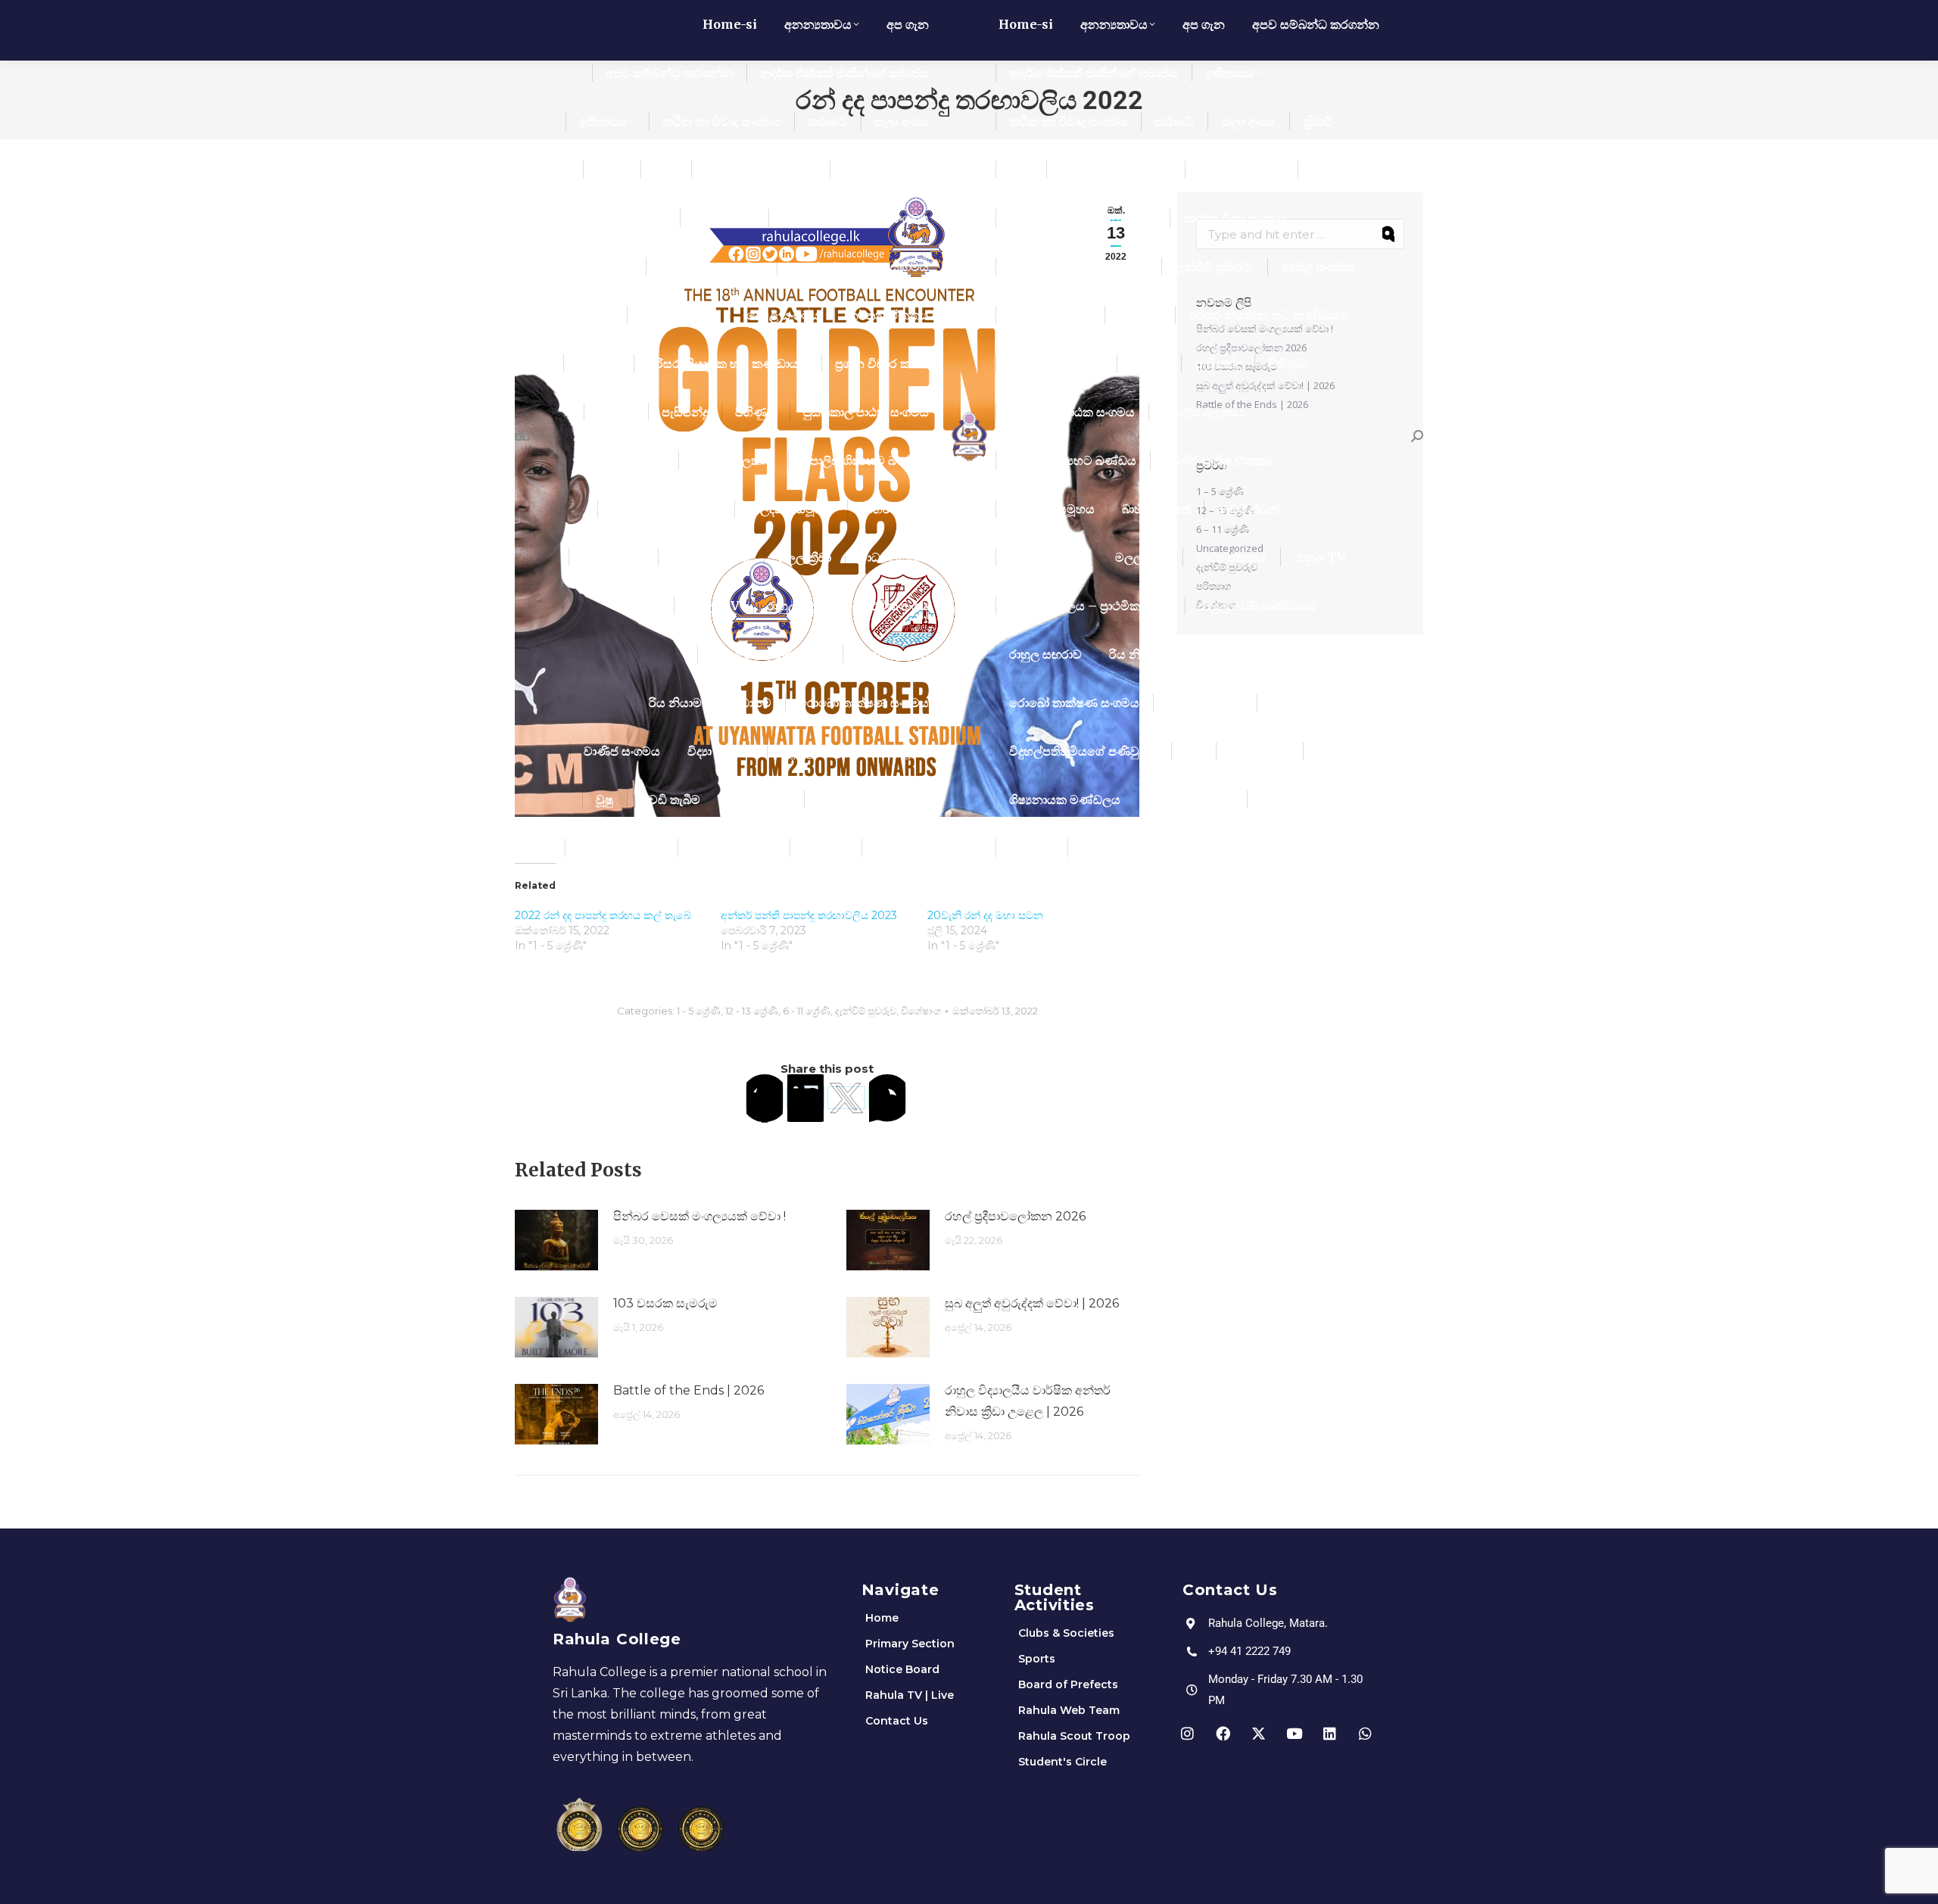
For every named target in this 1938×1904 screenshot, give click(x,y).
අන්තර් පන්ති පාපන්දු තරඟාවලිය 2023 (809, 915)
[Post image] (556, 1240)
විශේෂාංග (921, 1011)
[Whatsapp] (1366, 1733)
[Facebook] (765, 1098)
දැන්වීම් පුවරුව (866, 1011)
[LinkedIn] (805, 1098)
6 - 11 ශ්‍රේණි (807, 1011)
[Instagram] (1188, 1733)
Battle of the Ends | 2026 (689, 1390)
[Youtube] (1295, 1733)
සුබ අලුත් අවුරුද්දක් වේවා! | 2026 (1032, 1303)
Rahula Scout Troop (1074, 1736)
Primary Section (910, 1644)
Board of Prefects (1068, 1684)
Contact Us (897, 1721)
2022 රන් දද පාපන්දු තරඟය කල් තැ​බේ (603, 915)
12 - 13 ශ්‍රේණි (752, 1011)
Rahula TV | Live (910, 1695)
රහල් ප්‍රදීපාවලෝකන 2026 (1015, 1216)
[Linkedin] (1330, 1733)
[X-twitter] (1259, 1733)
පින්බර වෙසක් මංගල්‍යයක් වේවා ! (699, 1216)
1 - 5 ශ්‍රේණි (699, 1011)
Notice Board (902, 1669)
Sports (1037, 1659)
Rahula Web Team (1069, 1710)
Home (882, 1618)
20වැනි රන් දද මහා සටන (985, 915)
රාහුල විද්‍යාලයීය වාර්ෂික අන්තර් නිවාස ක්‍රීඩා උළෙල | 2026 (1028, 1401)
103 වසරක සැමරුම (665, 1303)
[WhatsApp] (887, 1098)
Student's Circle (1062, 1762)
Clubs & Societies (1066, 1633)
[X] (846, 1098)
